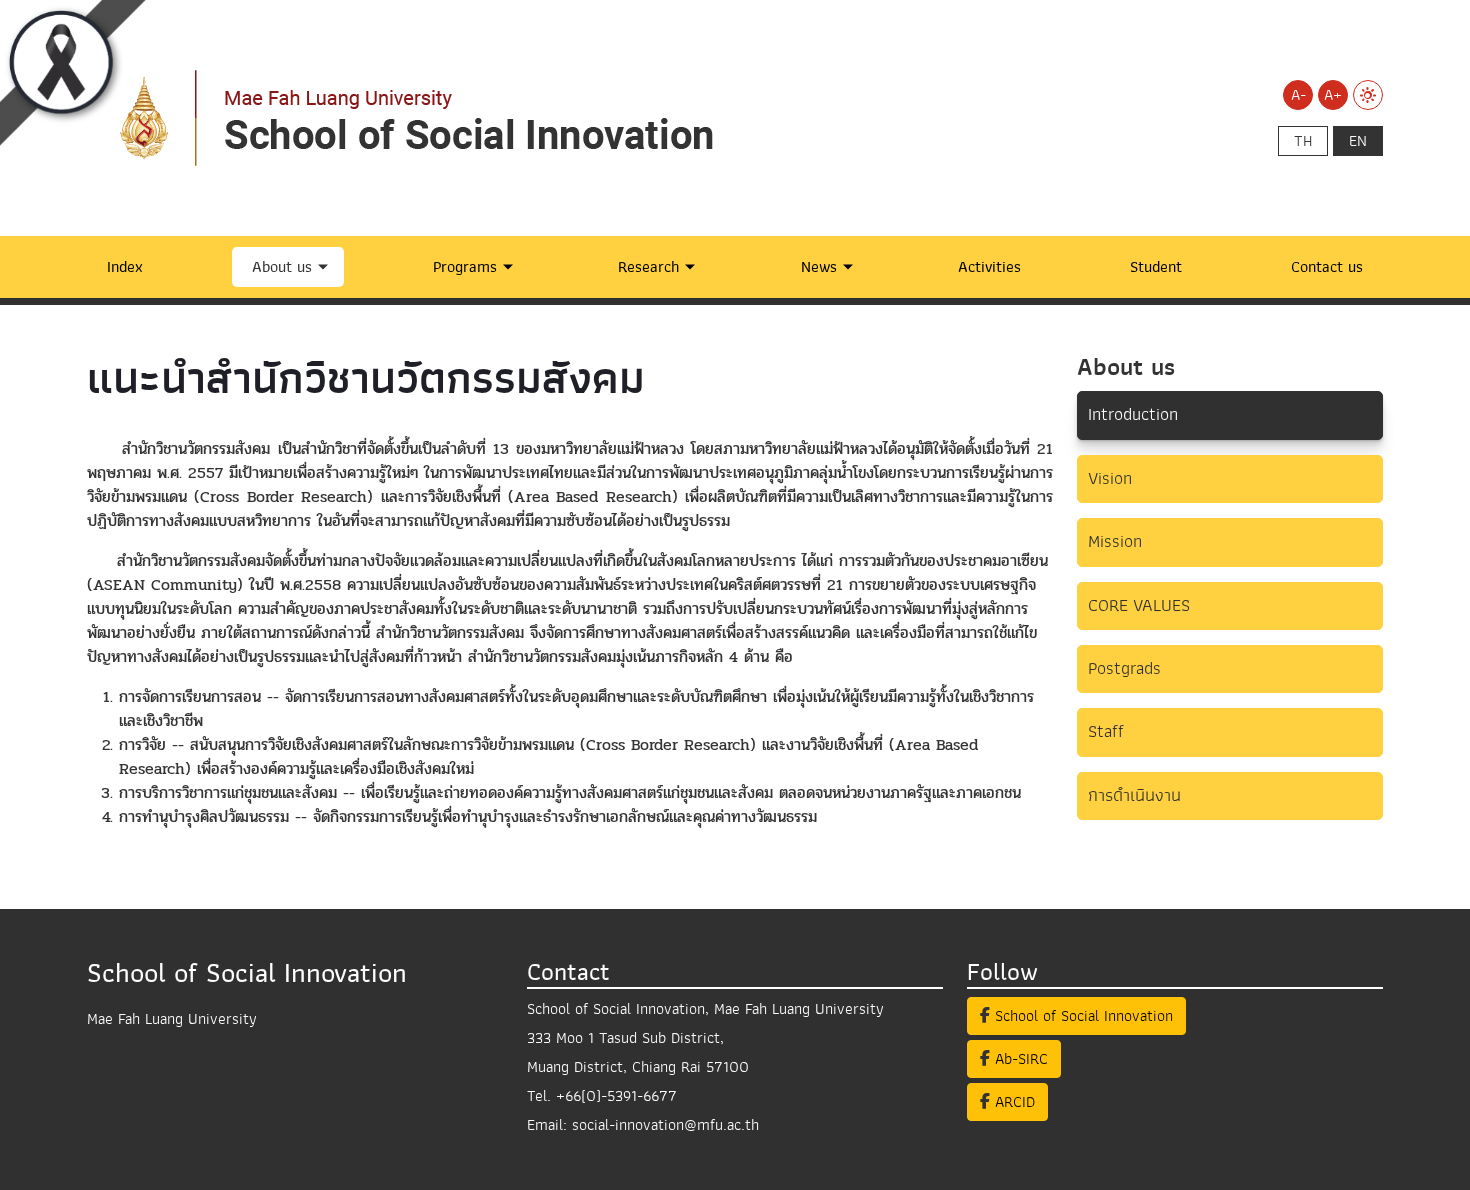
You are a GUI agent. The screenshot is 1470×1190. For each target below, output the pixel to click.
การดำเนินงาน (1134, 795)
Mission (1115, 541)
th (1303, 141)
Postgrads (1124, 668)
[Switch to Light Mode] (1368, 95)
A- (1298, 95)
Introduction (1133, 414)
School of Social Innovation (1081, 1016)
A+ (1333, 95)
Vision (1110, 478)
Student (1156, 267)
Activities (989, 267)
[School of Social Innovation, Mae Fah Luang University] (437, 117)
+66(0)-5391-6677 (616, 1096)
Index (125, 267)
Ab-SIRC (1019, 1059)
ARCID (1012, 1102)
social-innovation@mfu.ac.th (665, 1125)
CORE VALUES (1139, 605)
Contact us (1327, 267)
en (1358, 141)
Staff (1106, 731)
